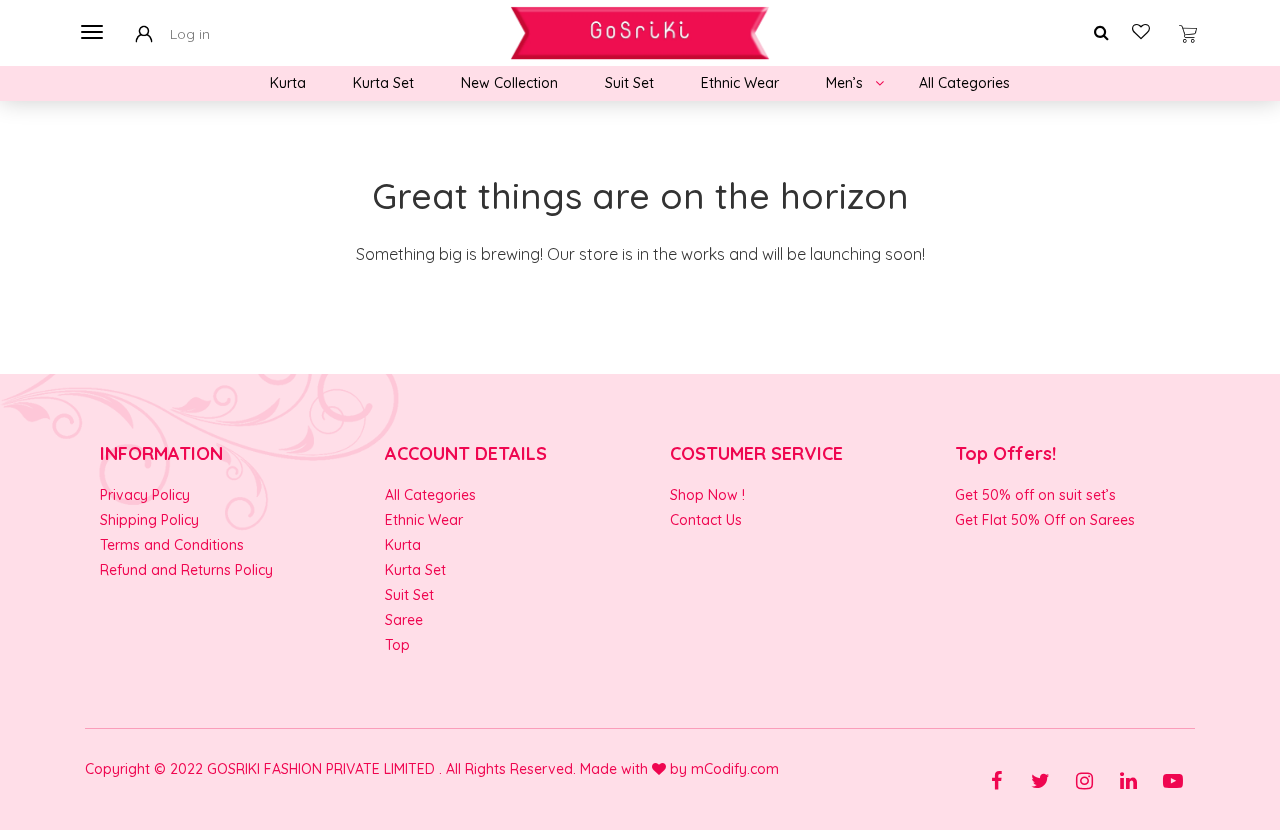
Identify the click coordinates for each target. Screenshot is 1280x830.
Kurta (288, 83)
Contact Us (706, 520)
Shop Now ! (707, 495)
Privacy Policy (145, 495)
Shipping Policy (149, 520)
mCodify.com (735, 769)
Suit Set (629, 83)
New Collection (509, 83)
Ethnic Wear (740, 83)
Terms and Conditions (172, 545)
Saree (404, 620)
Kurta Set (383, 83)
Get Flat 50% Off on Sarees (1045, 520)
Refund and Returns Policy (186, 570)
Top (397, 645)
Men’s (844, 83)
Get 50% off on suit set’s (1035, 495)
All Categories (964, 83)
